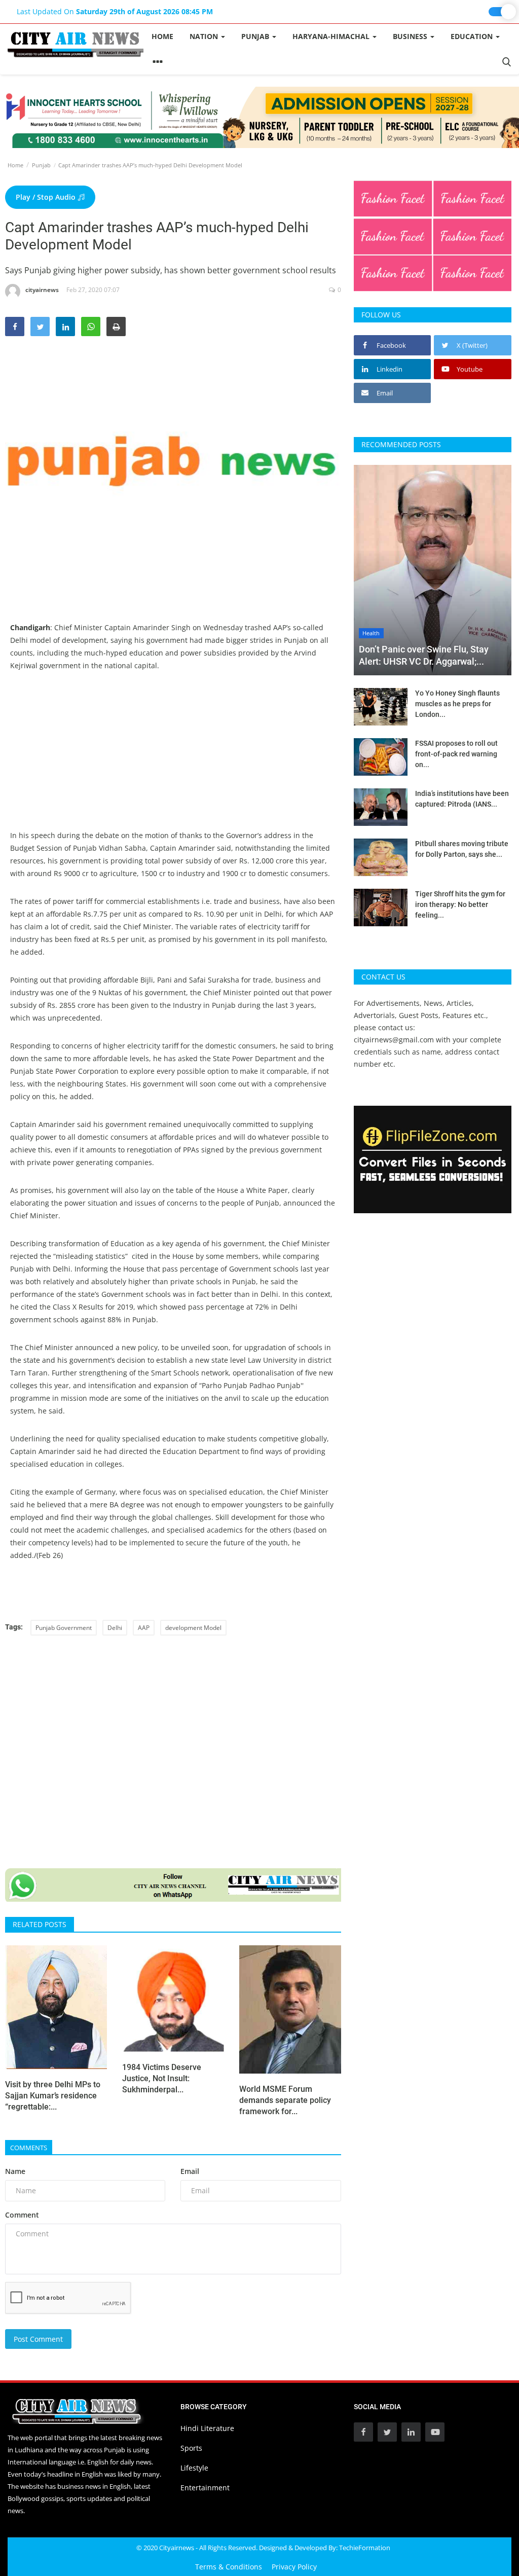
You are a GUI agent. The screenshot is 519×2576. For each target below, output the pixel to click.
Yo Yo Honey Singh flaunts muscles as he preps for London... (457, 704)
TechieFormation (365, 2548)
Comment (22, 2215)
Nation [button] (205, 36)
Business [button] (411, 36)
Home (162, 36)
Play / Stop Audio (47, 197)
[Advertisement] (173, 758)
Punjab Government (64, 1628)
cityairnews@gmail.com (394, 1040)
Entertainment (205, 2488)
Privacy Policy (294, 2567)
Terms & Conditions (229, 2567)
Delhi (115, 1628)
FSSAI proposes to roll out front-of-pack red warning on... (456, 754)
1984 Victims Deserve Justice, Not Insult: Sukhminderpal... (162, 2078)
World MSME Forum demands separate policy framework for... (285, 2100)
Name (15, 2171)
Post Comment (38, 2339)
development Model (193, 1628)
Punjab (41, 165)
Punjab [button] (256, 36)
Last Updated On (115, 11)
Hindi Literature (207, 2428)
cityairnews (42, 290)
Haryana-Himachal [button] (332, 36)
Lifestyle (194, 2468)
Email (190, 2171)
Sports (191, 2448)
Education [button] (473, 36)
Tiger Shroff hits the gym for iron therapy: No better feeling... (460, 904)
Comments (29, 2148)
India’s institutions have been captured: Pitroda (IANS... (462, 799)
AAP (144, 1628)
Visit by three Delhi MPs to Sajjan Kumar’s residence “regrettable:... (53, 2096)
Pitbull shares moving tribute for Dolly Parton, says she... (462, 849)
